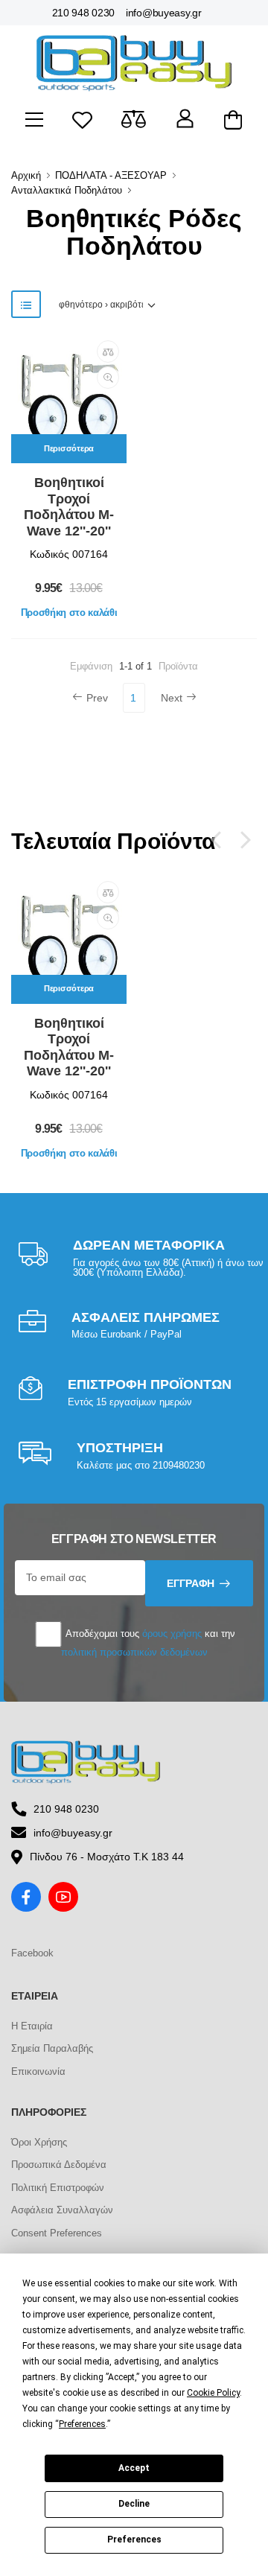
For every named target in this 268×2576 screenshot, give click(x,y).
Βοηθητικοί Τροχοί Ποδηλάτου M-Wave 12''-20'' (69, 507)
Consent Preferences (57, 2233)
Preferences (134, 2540)
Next (172, 698)
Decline (134, 2504)
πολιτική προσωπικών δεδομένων (134, 1652)
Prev (97, 698)
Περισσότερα (69, 448)
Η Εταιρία (32, 2026)
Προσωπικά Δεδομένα (59, 2165)
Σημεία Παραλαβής (52, 2048)
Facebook (32, 1953)
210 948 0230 (83, 13)
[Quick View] (108, 378)
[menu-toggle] (34, 120)
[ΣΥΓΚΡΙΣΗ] (108, 352)
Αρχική (26, 175)
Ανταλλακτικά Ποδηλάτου (67, 190)
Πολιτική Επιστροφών (58, 2188)
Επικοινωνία (38, 2071)
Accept (134, 2468)
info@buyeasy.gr (164, 13)
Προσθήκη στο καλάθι (69, 613)
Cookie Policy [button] (213, 2393)
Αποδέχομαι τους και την (148, 1642)
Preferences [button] (82, 2424)
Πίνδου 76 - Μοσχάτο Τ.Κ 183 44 (107, 1857)
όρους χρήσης (172, 1634)
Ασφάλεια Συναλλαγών (62, 2210)
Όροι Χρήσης (39, 2142)
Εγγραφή (191, 1583)
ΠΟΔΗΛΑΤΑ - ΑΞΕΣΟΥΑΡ (111, 175)
